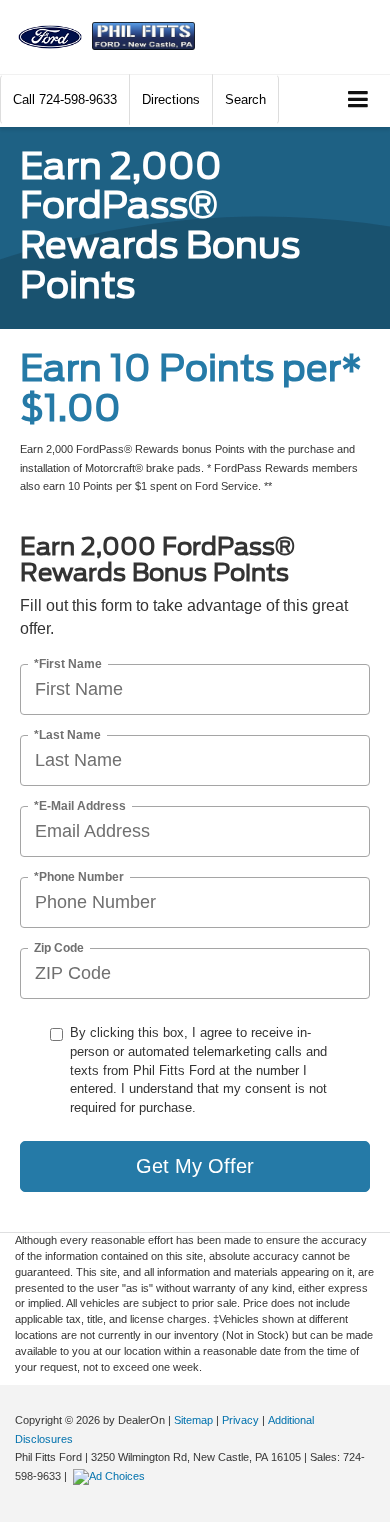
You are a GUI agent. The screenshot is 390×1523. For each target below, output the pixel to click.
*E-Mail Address (80, 806)
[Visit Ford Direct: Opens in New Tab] (111, 1476)
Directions (171, 99)
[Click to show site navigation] (358, 100)
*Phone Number (79, 877)
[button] (65, 99)
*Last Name (67, 735)
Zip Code (59, 948)
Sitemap (193, 1420)
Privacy (240, 1420)
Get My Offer (195, 1166)
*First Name (68, 664)
